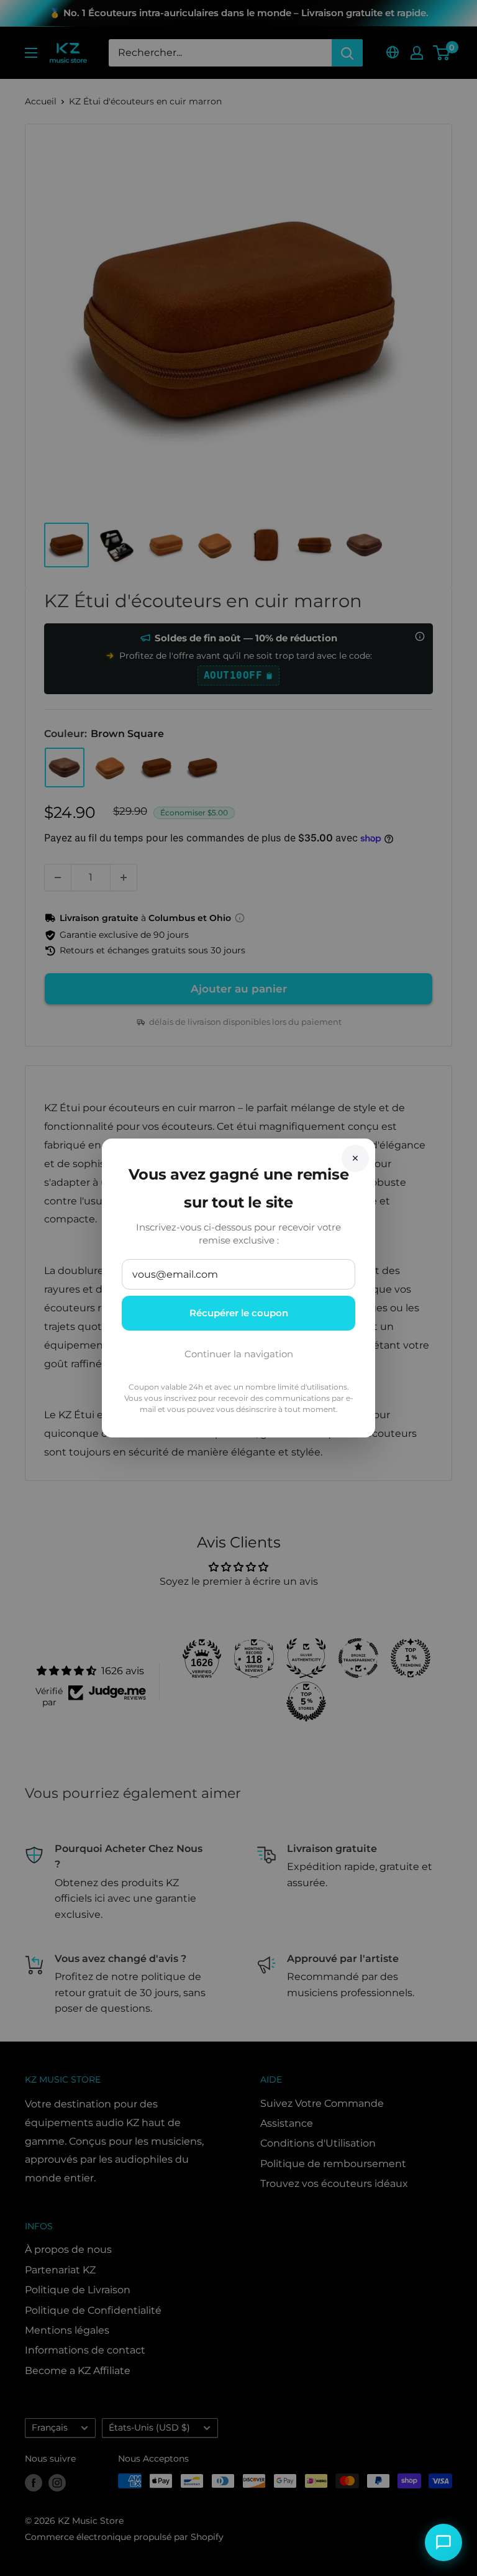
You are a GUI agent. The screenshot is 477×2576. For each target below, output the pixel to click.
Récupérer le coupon (239, 1313)
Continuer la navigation (239, 1354)
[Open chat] (443, 2542)
